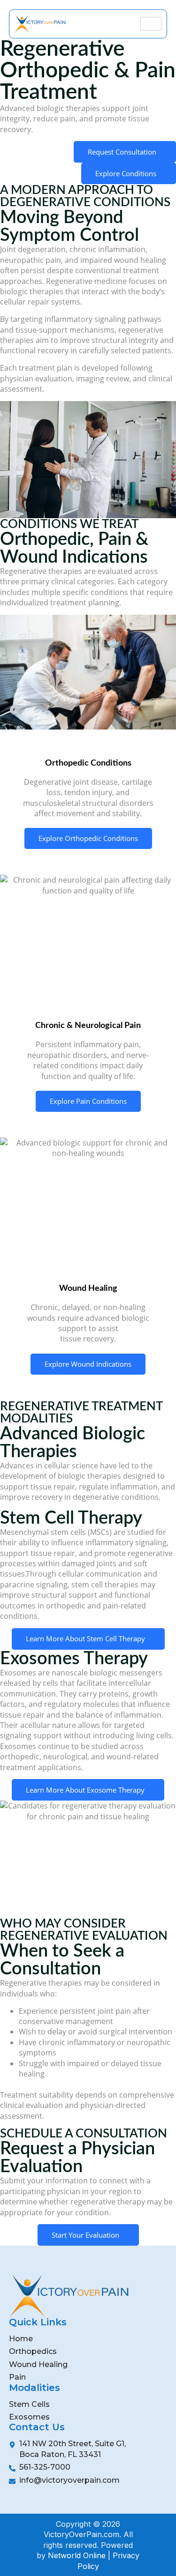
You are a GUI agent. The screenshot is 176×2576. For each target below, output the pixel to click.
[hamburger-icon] (151, 24)
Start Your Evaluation (85, 2235)
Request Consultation (122, 152)
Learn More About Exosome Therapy (85, 1790)
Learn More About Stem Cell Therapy (85, 1638)
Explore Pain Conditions (88, 1101)
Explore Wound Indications (88, 1364)
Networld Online (77, 2555)
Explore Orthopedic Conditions (88, 838)
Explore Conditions (126, 173)
